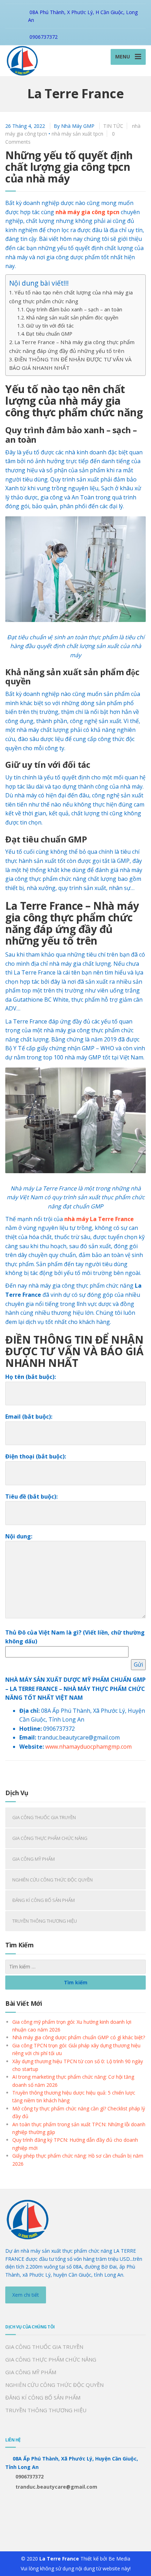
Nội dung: (19, 1536)
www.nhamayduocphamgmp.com (88, 1747)
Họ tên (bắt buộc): (31, 1377)
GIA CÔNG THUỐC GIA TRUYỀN (44, 1817)
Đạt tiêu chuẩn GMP (49, 334)
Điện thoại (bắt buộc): (36, 1456)
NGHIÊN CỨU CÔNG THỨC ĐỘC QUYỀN (52, 1880)
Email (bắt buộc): (29, 1417)
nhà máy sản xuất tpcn (77, 134)
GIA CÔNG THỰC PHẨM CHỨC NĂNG (50, 1838)
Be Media (119, 2559)
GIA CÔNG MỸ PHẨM (34, 1859)
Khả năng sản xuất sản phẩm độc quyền (72, 318)
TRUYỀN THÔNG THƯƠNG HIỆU (45, 1921)
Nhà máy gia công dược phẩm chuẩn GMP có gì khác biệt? (79, 2037)
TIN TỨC (113, 126)
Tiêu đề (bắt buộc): (31, 1497)
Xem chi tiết (26, 2295)
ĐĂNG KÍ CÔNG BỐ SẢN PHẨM (44, 1900)
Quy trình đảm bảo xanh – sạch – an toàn (74, 309)
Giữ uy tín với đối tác (50, 326)
